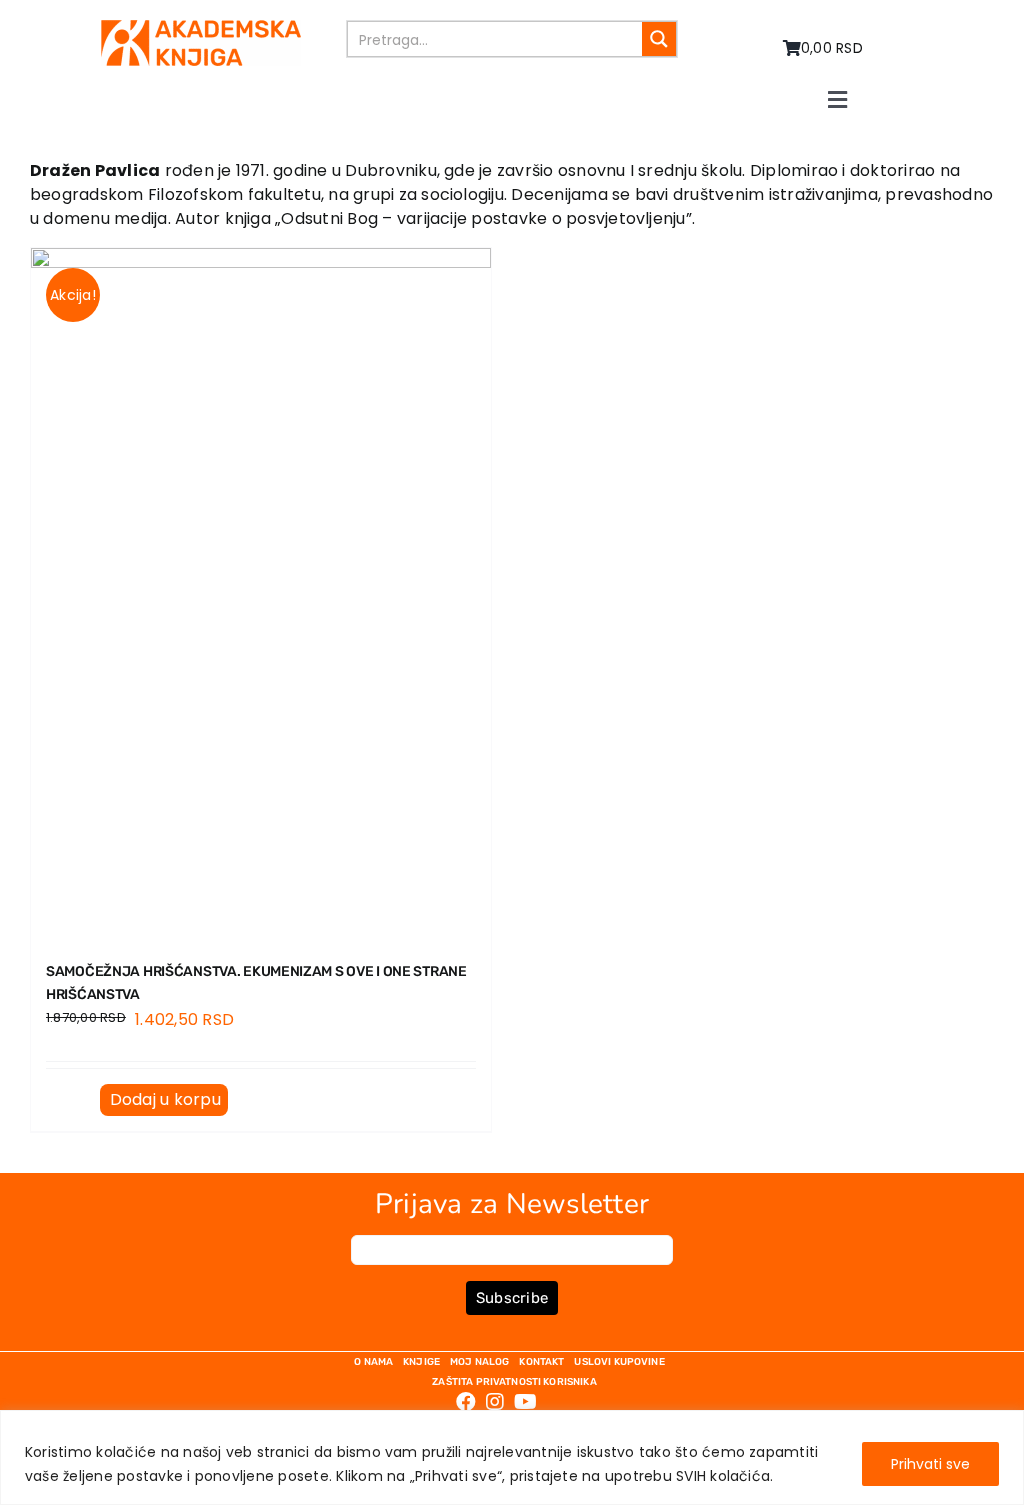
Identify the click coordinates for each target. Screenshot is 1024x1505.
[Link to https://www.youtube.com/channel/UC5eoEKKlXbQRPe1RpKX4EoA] (525, 1402)
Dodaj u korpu (165, 1099)
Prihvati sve (930, 1464)
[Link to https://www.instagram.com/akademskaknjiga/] (495, 1402)
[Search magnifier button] (659, 39)
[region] (512, 1457)
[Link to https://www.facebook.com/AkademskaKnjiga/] (466, 1402)
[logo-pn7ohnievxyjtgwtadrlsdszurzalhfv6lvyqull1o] (201, 27)
